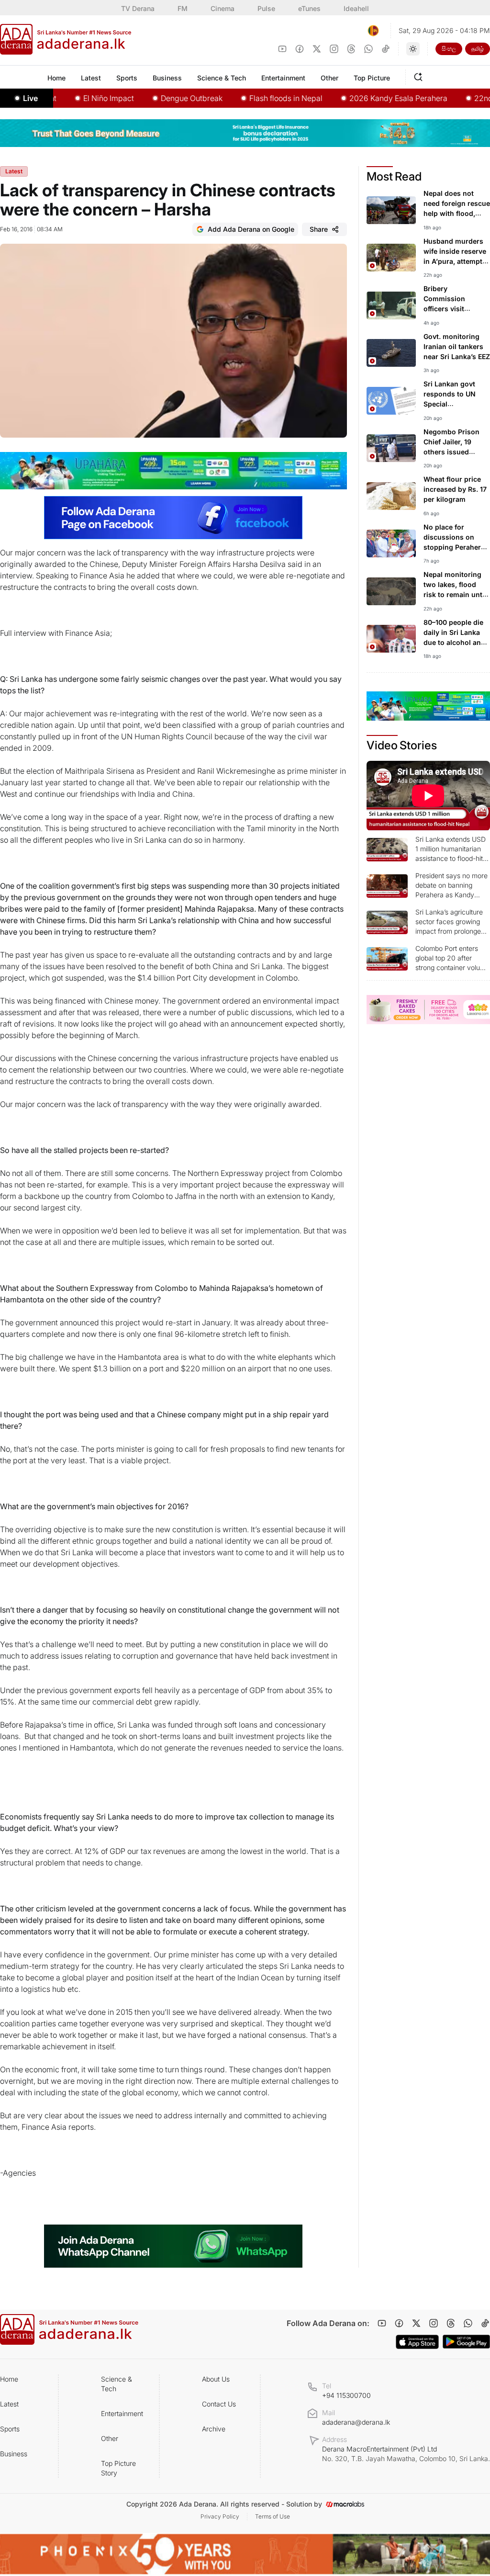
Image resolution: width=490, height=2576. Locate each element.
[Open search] (420, 76)
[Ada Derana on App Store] (417, 2342)
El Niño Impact (79, 98)
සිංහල (449, 49)
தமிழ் (478, 49)
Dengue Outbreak (162, 98)
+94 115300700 (346, 2395)
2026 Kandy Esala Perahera (369, 98)
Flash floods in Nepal (256, 98)
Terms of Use (273, 2516)
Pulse (266, 8)
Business (14, 2454)
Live (30, 98)
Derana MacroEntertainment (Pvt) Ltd (406, 2454)
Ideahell (356, 8)
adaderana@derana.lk (356, 2422)
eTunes (309, 8)
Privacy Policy (220, 2516)
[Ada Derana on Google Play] (466, 2342)
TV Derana (138, 8)
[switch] (413, 49)
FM (183, 8)
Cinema (223, 8)
